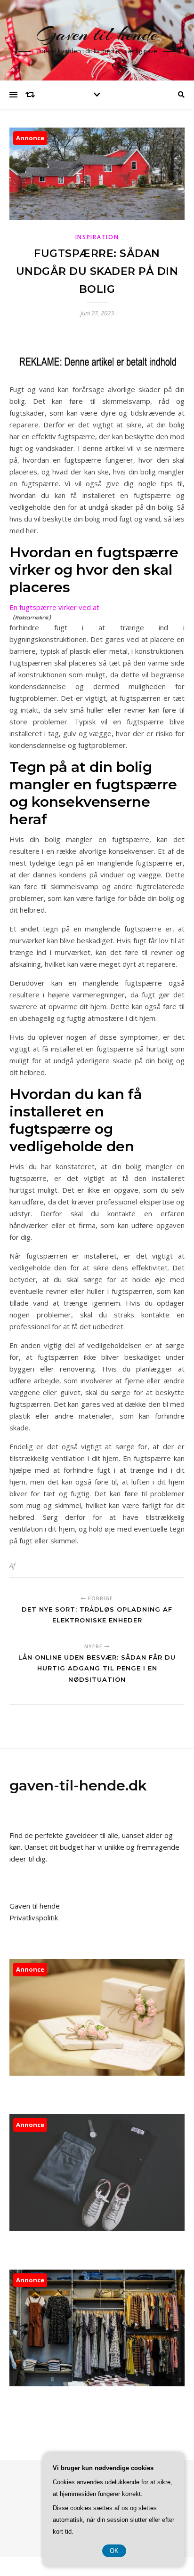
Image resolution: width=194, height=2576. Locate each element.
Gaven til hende (97, 34)
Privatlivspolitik (34, 1918)
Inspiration (97, 237)
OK (114, 2551)
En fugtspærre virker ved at (54, 607)
